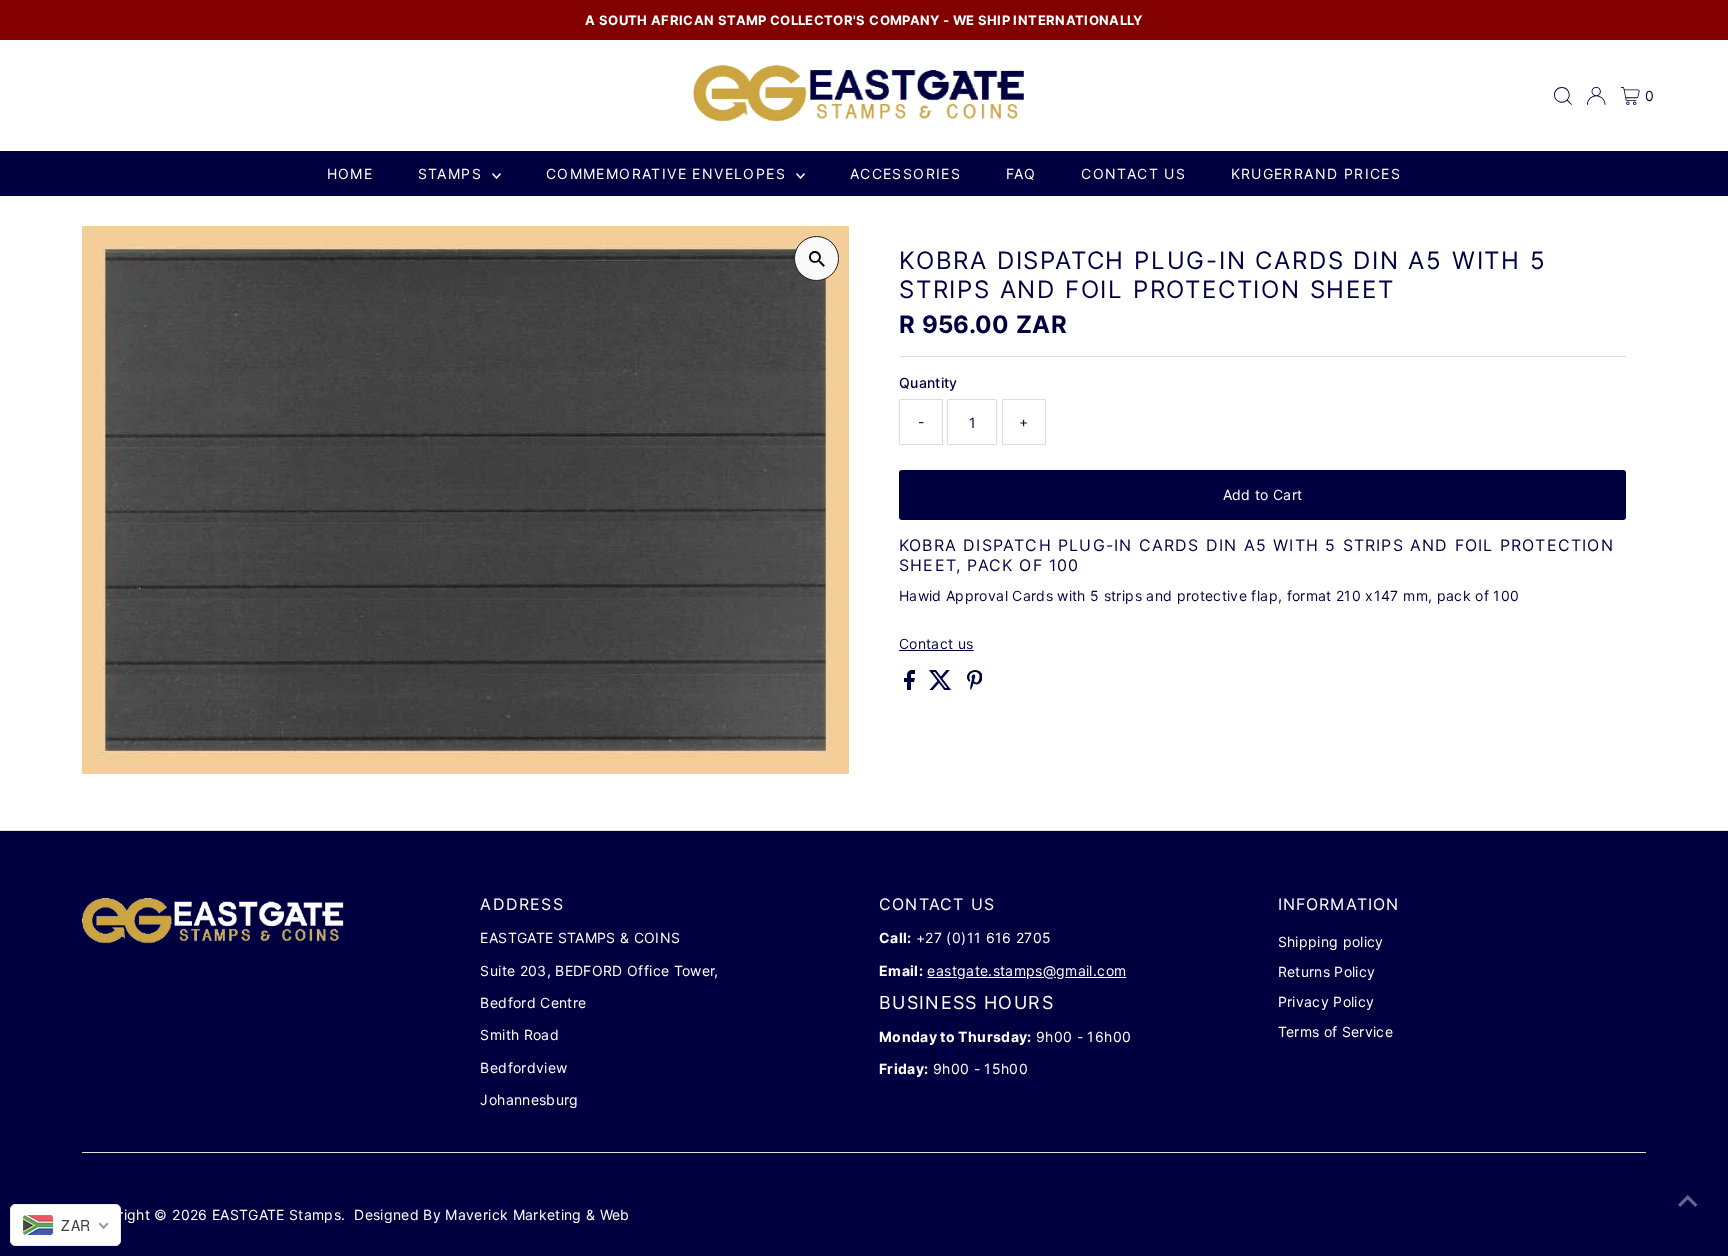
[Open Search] (1563, 96)
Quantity (928, 382)
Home (350, 173)
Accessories (905, 173)
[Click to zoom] (816, 258)
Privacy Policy (1326, 1001)
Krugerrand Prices (1316, 173)
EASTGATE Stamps (276, 1214)
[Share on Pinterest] (975, 684)
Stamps (453, 173)
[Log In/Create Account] (1596, 96)
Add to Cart (1263, 494)
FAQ (1021, 173)
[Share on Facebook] (911, 684)
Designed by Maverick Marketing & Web (492, 1214)
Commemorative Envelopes (669, 173)
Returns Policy (1327, 971)
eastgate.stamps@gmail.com (1026, 970)
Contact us (1133, 173)
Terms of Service (1336, 1031)
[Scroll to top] (1688, 1201)
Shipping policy (1331, 941)
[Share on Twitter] (942, 684)
